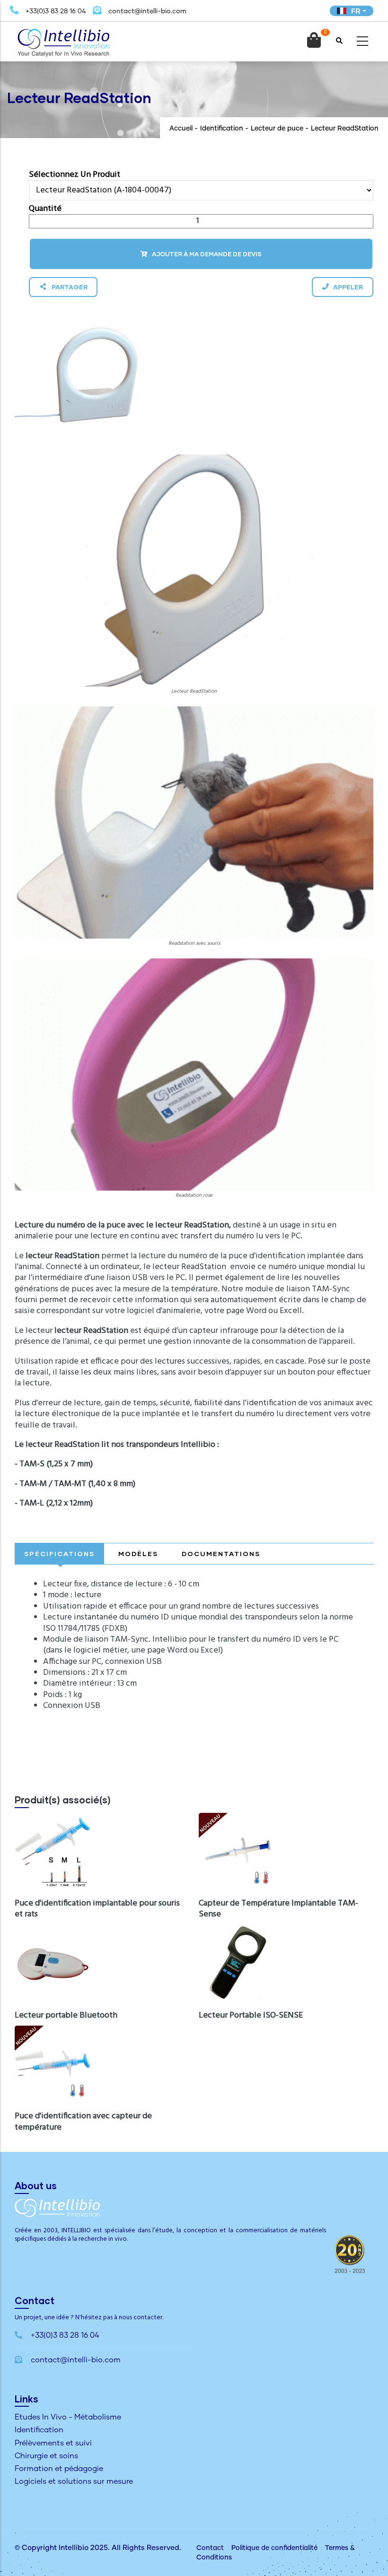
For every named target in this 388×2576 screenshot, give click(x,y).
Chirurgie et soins (46, 2456)
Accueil (181, 129)
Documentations (221, 1553)
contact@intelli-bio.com (146, 11)
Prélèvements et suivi (53, 2443)
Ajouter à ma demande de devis (207, 254)
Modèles (138, 1553)
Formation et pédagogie (59, 2469)
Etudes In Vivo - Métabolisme (68, 2417)
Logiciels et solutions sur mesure (74, 2481)
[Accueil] (64, 39)
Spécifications (59, 1553)
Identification (222, 129)
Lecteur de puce (277, 129)
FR (356, 11)
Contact (210, 2548)
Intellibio (74, 2548)
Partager (70, 287)
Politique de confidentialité (274, 2548)
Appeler (348, 287)
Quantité (45, 209)
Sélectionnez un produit (75, 175)
